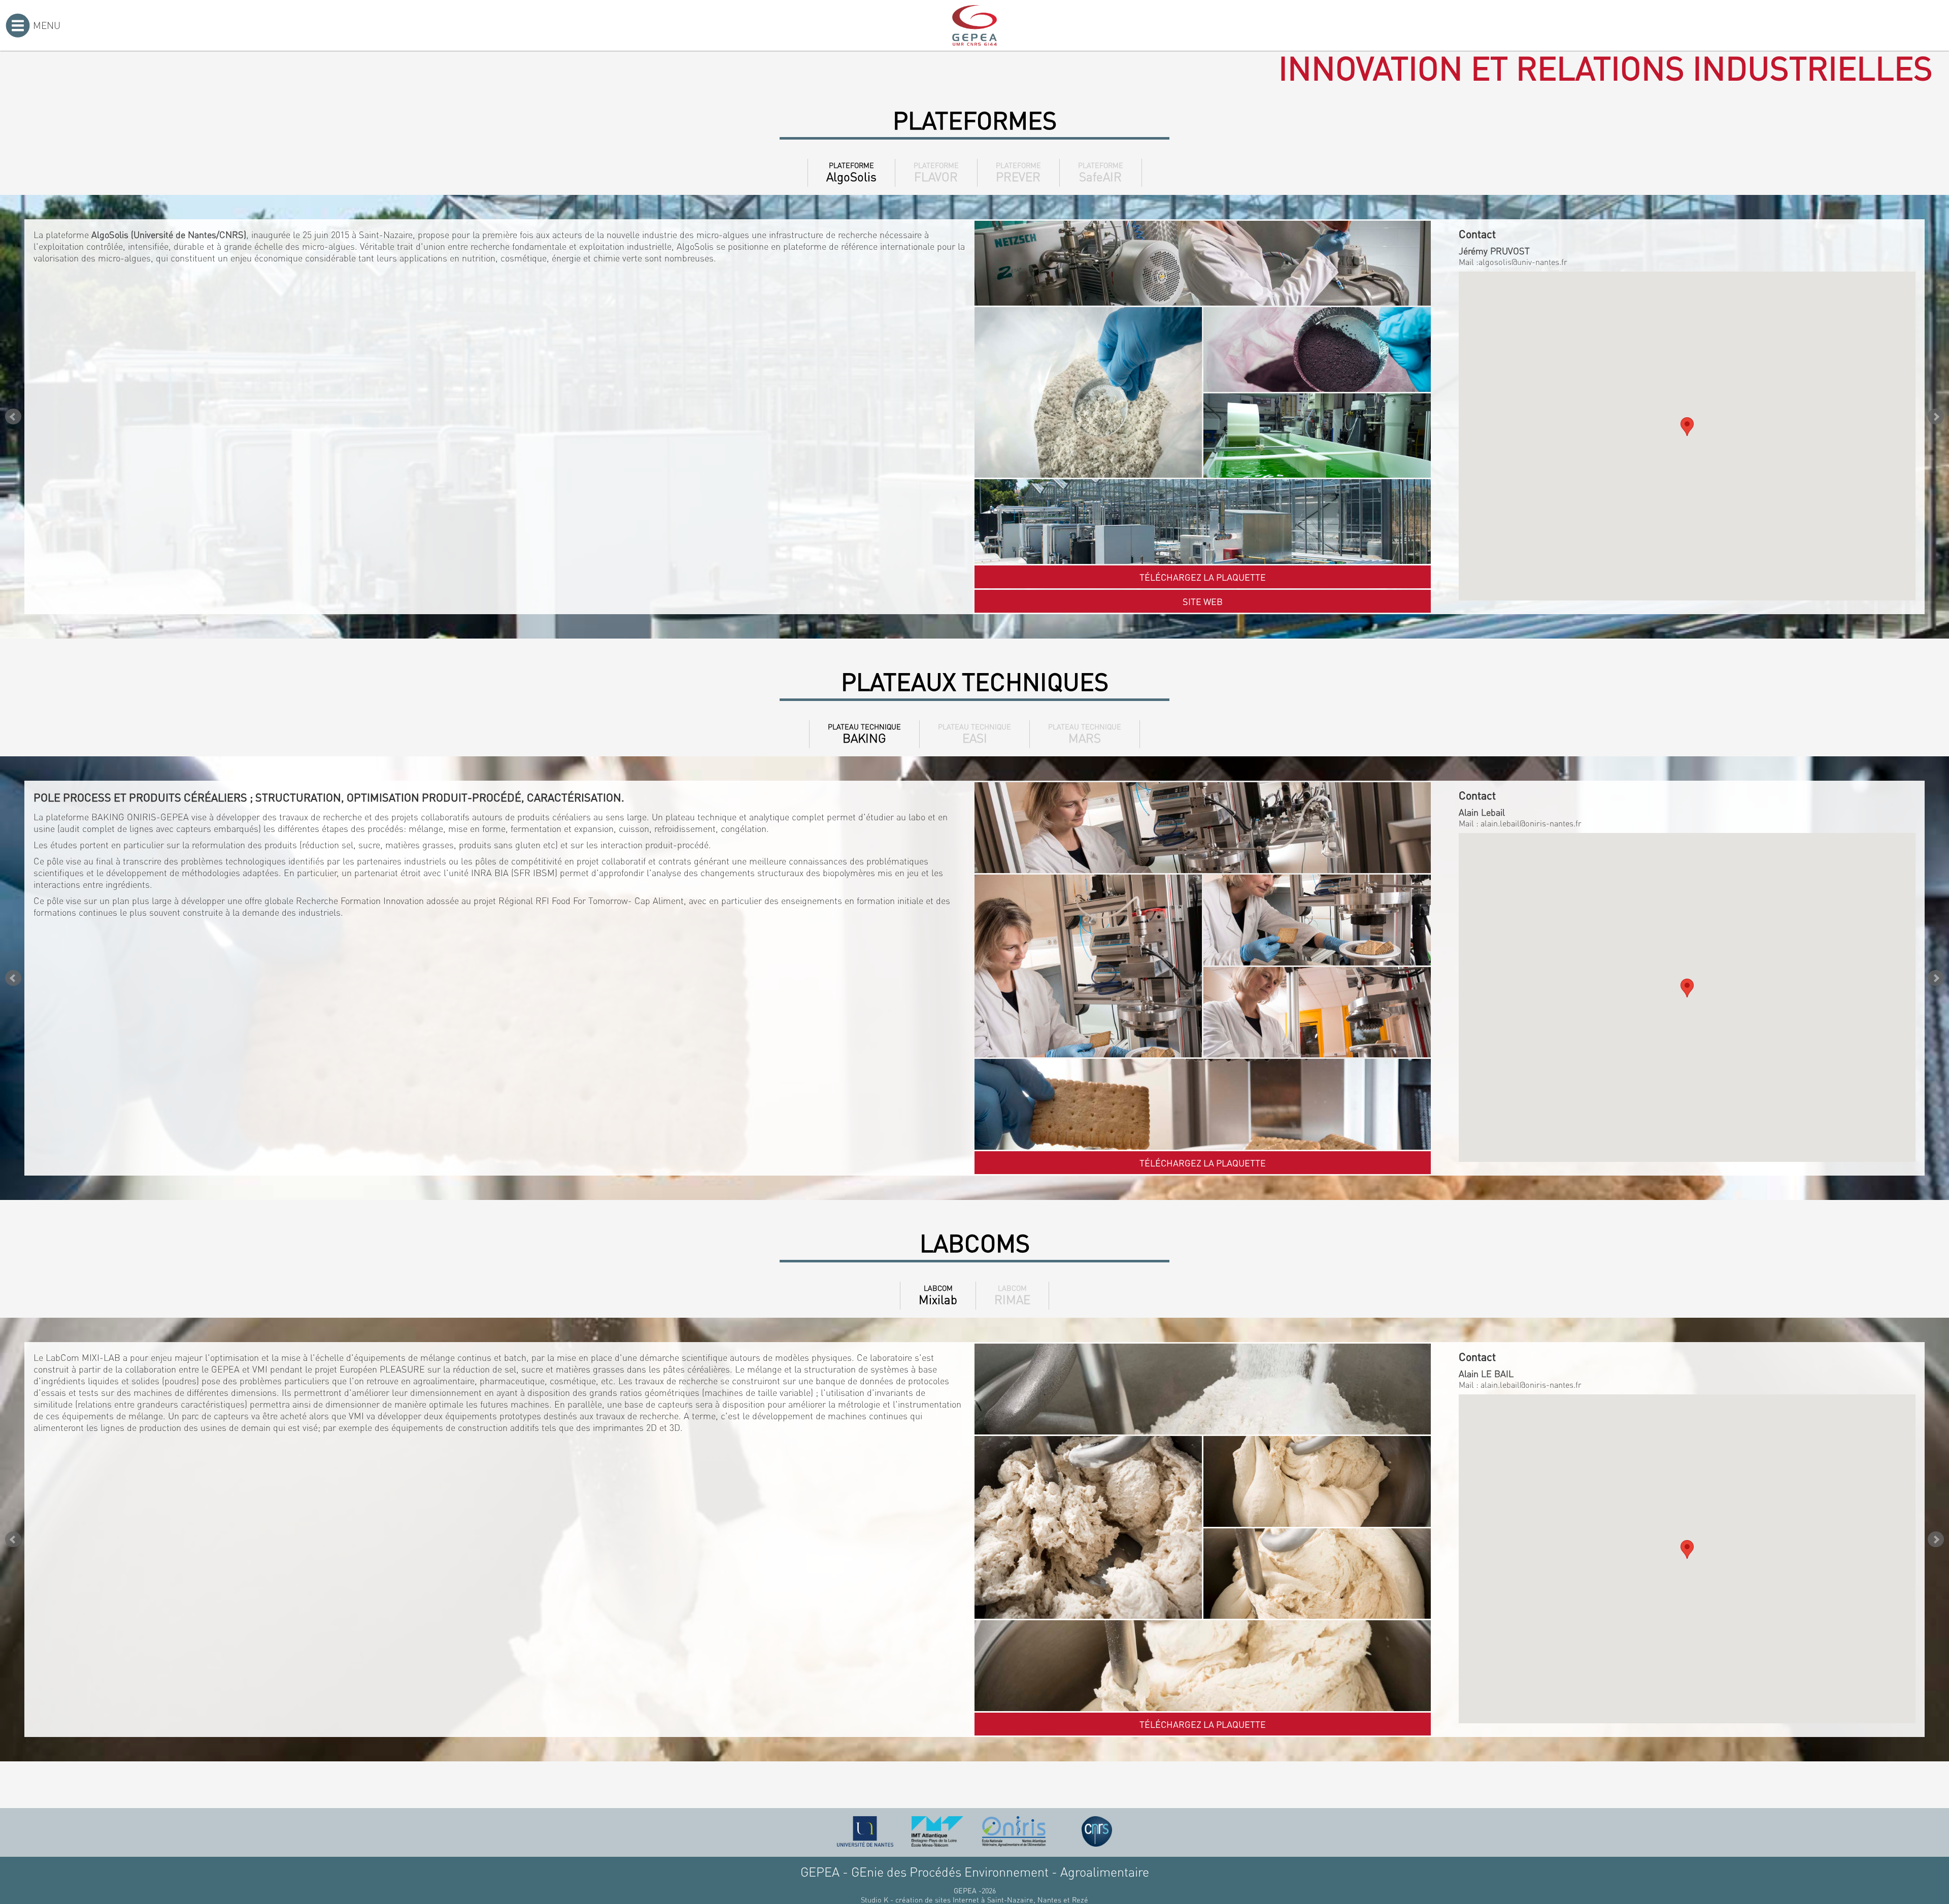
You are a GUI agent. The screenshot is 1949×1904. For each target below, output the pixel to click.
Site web (1203, 601)
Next (1936, 417)
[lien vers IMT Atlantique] (937, 1831)
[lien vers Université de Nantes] (865, 1831)
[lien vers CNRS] (1097, 1831)
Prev (13, 417)
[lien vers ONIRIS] (1014, 1831)
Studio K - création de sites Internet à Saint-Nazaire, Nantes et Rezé (974, 1899)
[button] (1687, 427)
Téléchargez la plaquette (1203, 577)
